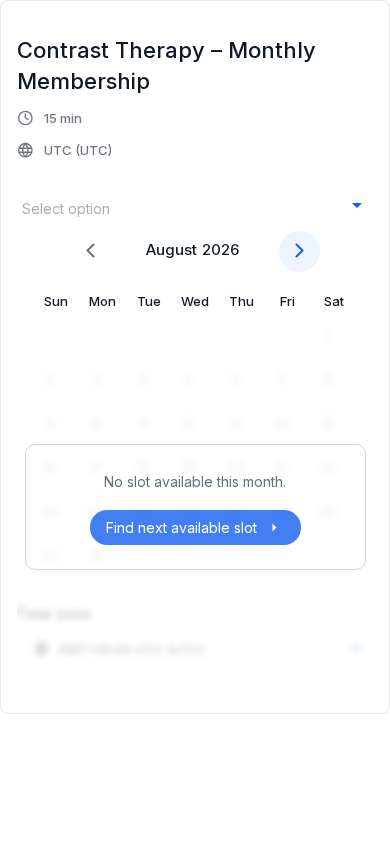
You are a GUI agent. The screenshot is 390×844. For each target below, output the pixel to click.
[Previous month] (90, 251)
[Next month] (299, 251)
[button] (66, 134)
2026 (220, 249)
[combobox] (192, 207)
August (171, 249)
